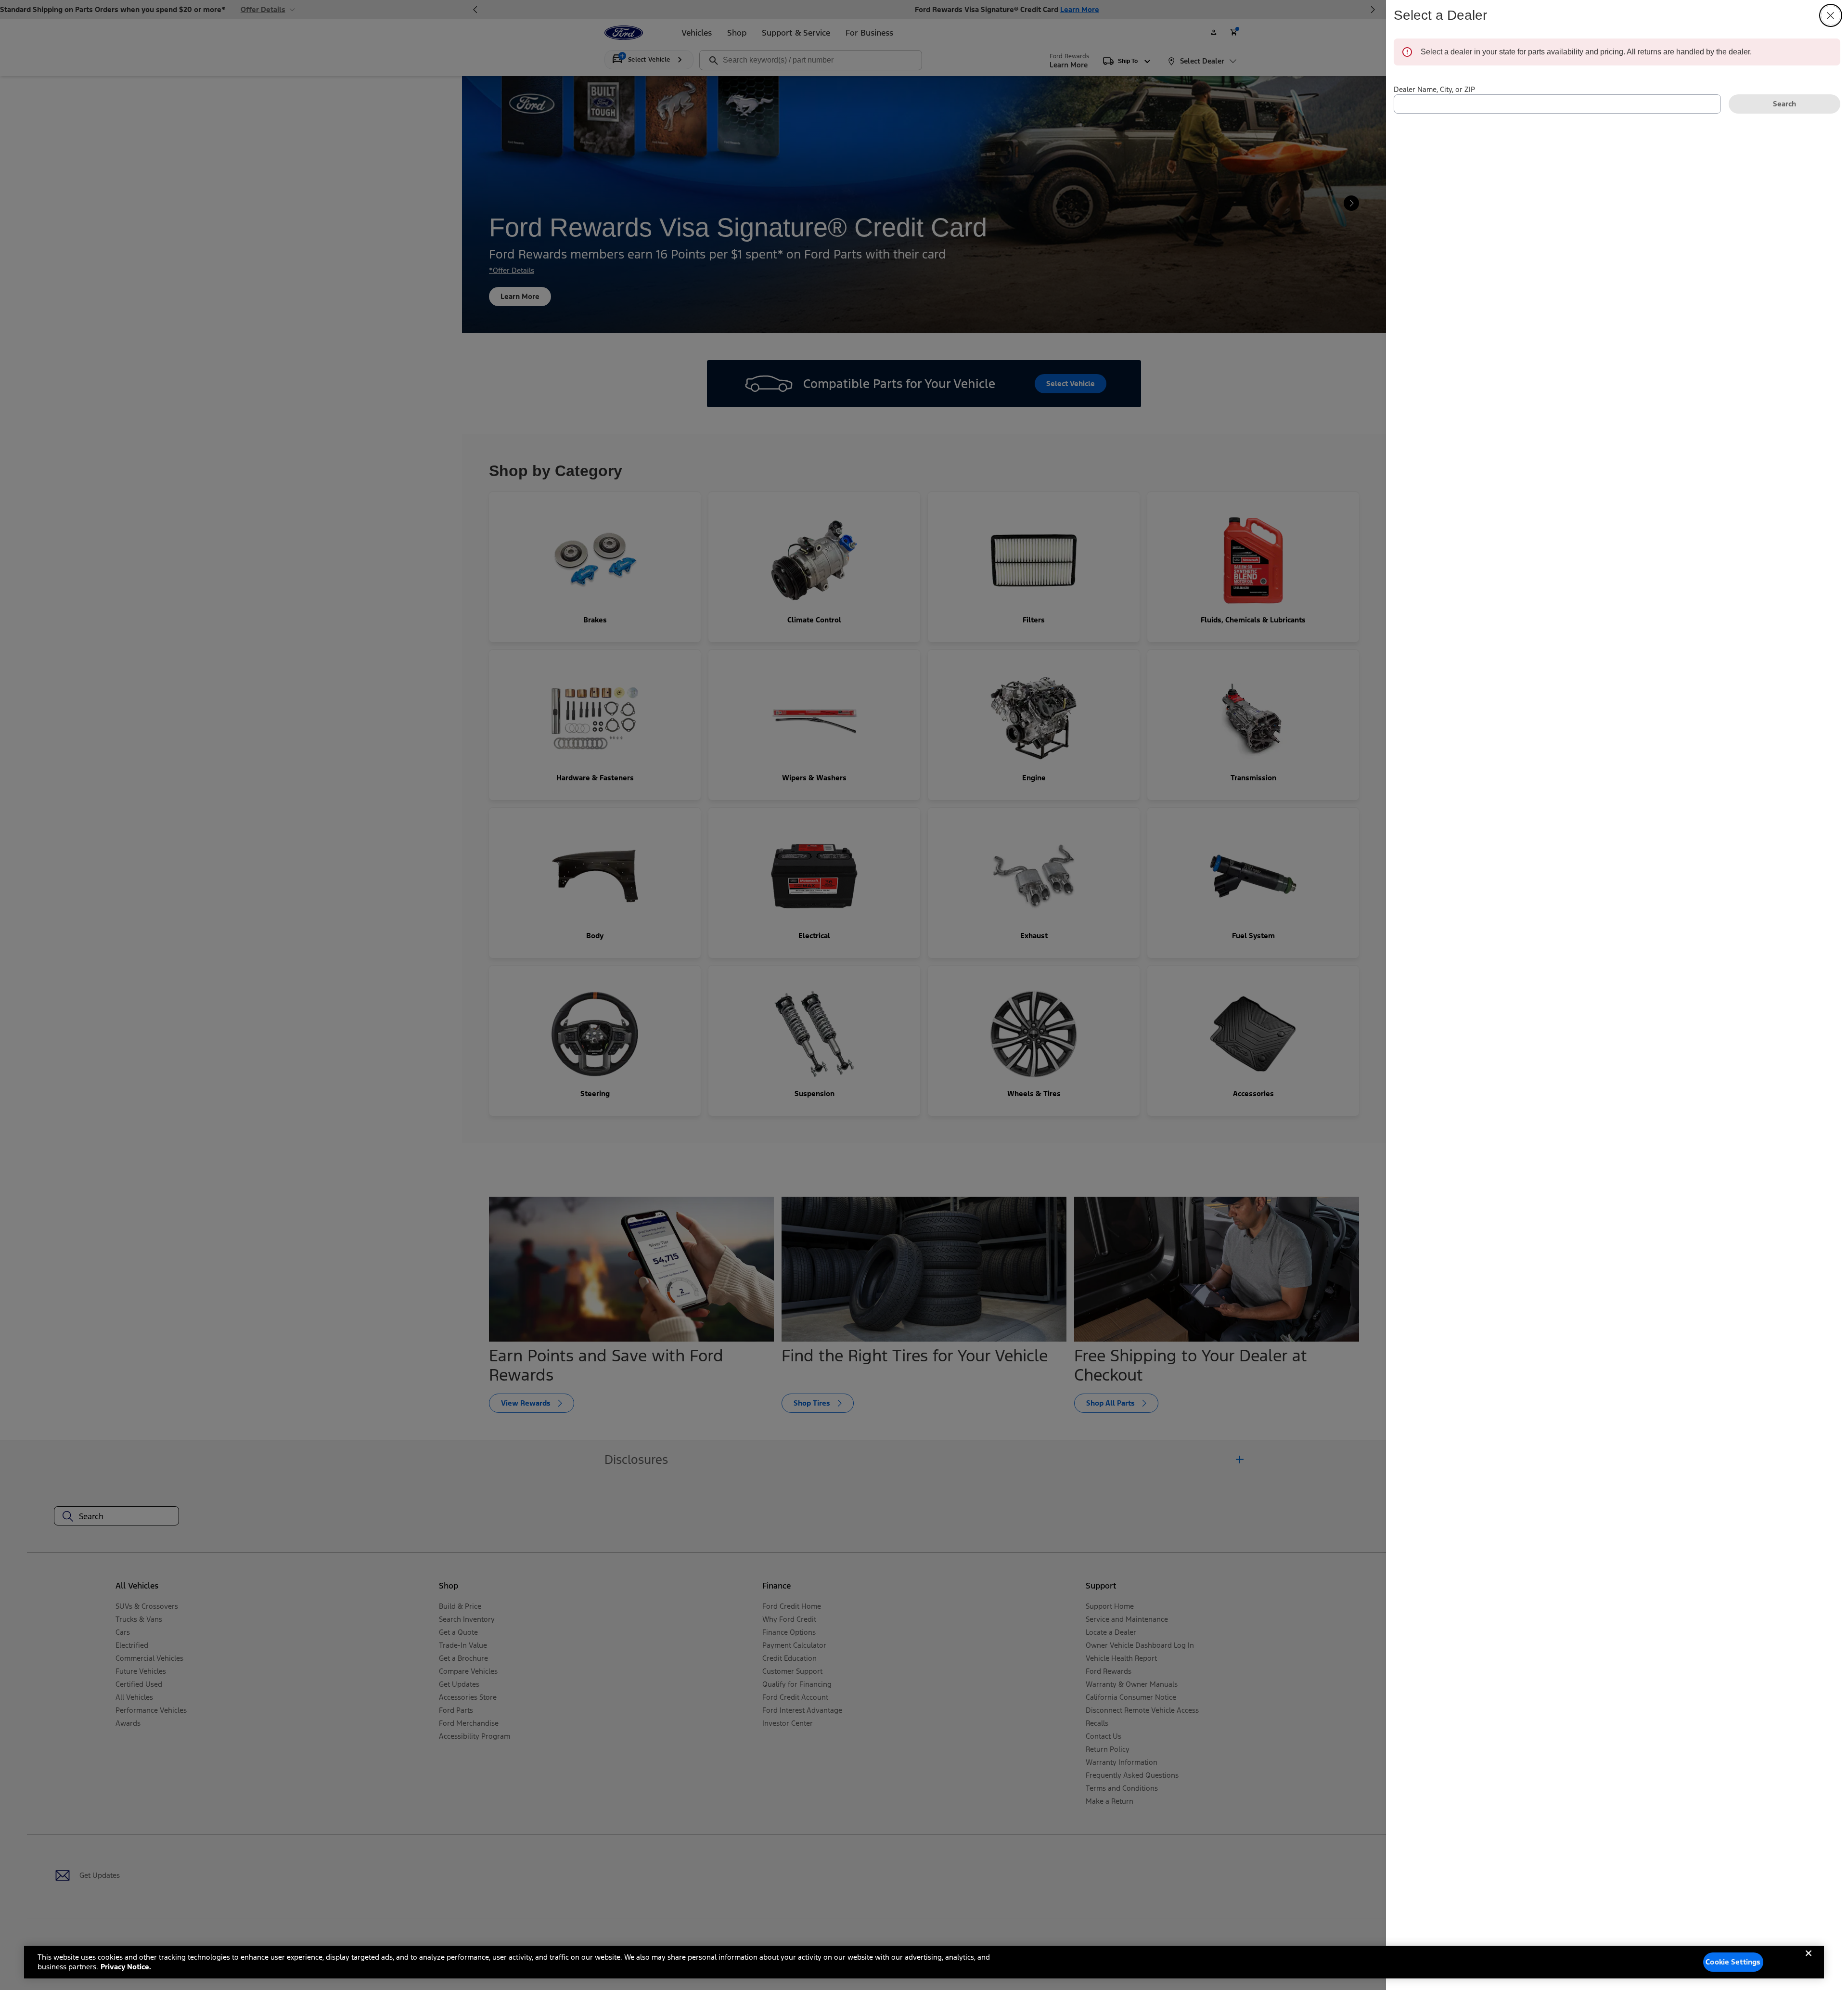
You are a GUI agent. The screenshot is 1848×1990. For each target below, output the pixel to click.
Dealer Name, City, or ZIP (1434, 89)
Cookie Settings (1733, 1962)
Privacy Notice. (126, 1967)
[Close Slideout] (1831, 15)
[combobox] (1557, 104)
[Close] (1809, 1961)
